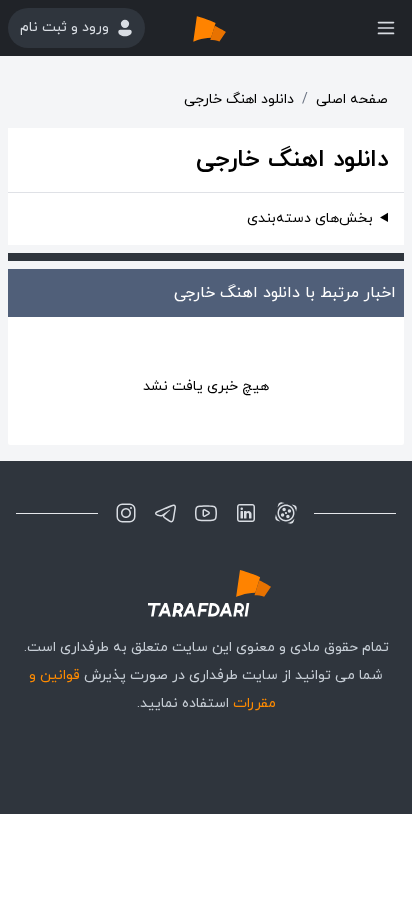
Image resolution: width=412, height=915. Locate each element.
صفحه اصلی (352, 99)
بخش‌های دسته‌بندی (310, 218)
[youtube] (206, 513)
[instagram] (126, 513)
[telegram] (166, 513)
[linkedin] (246, 513)
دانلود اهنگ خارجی (239, 99)
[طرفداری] (230, 28)
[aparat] (286, 513)
